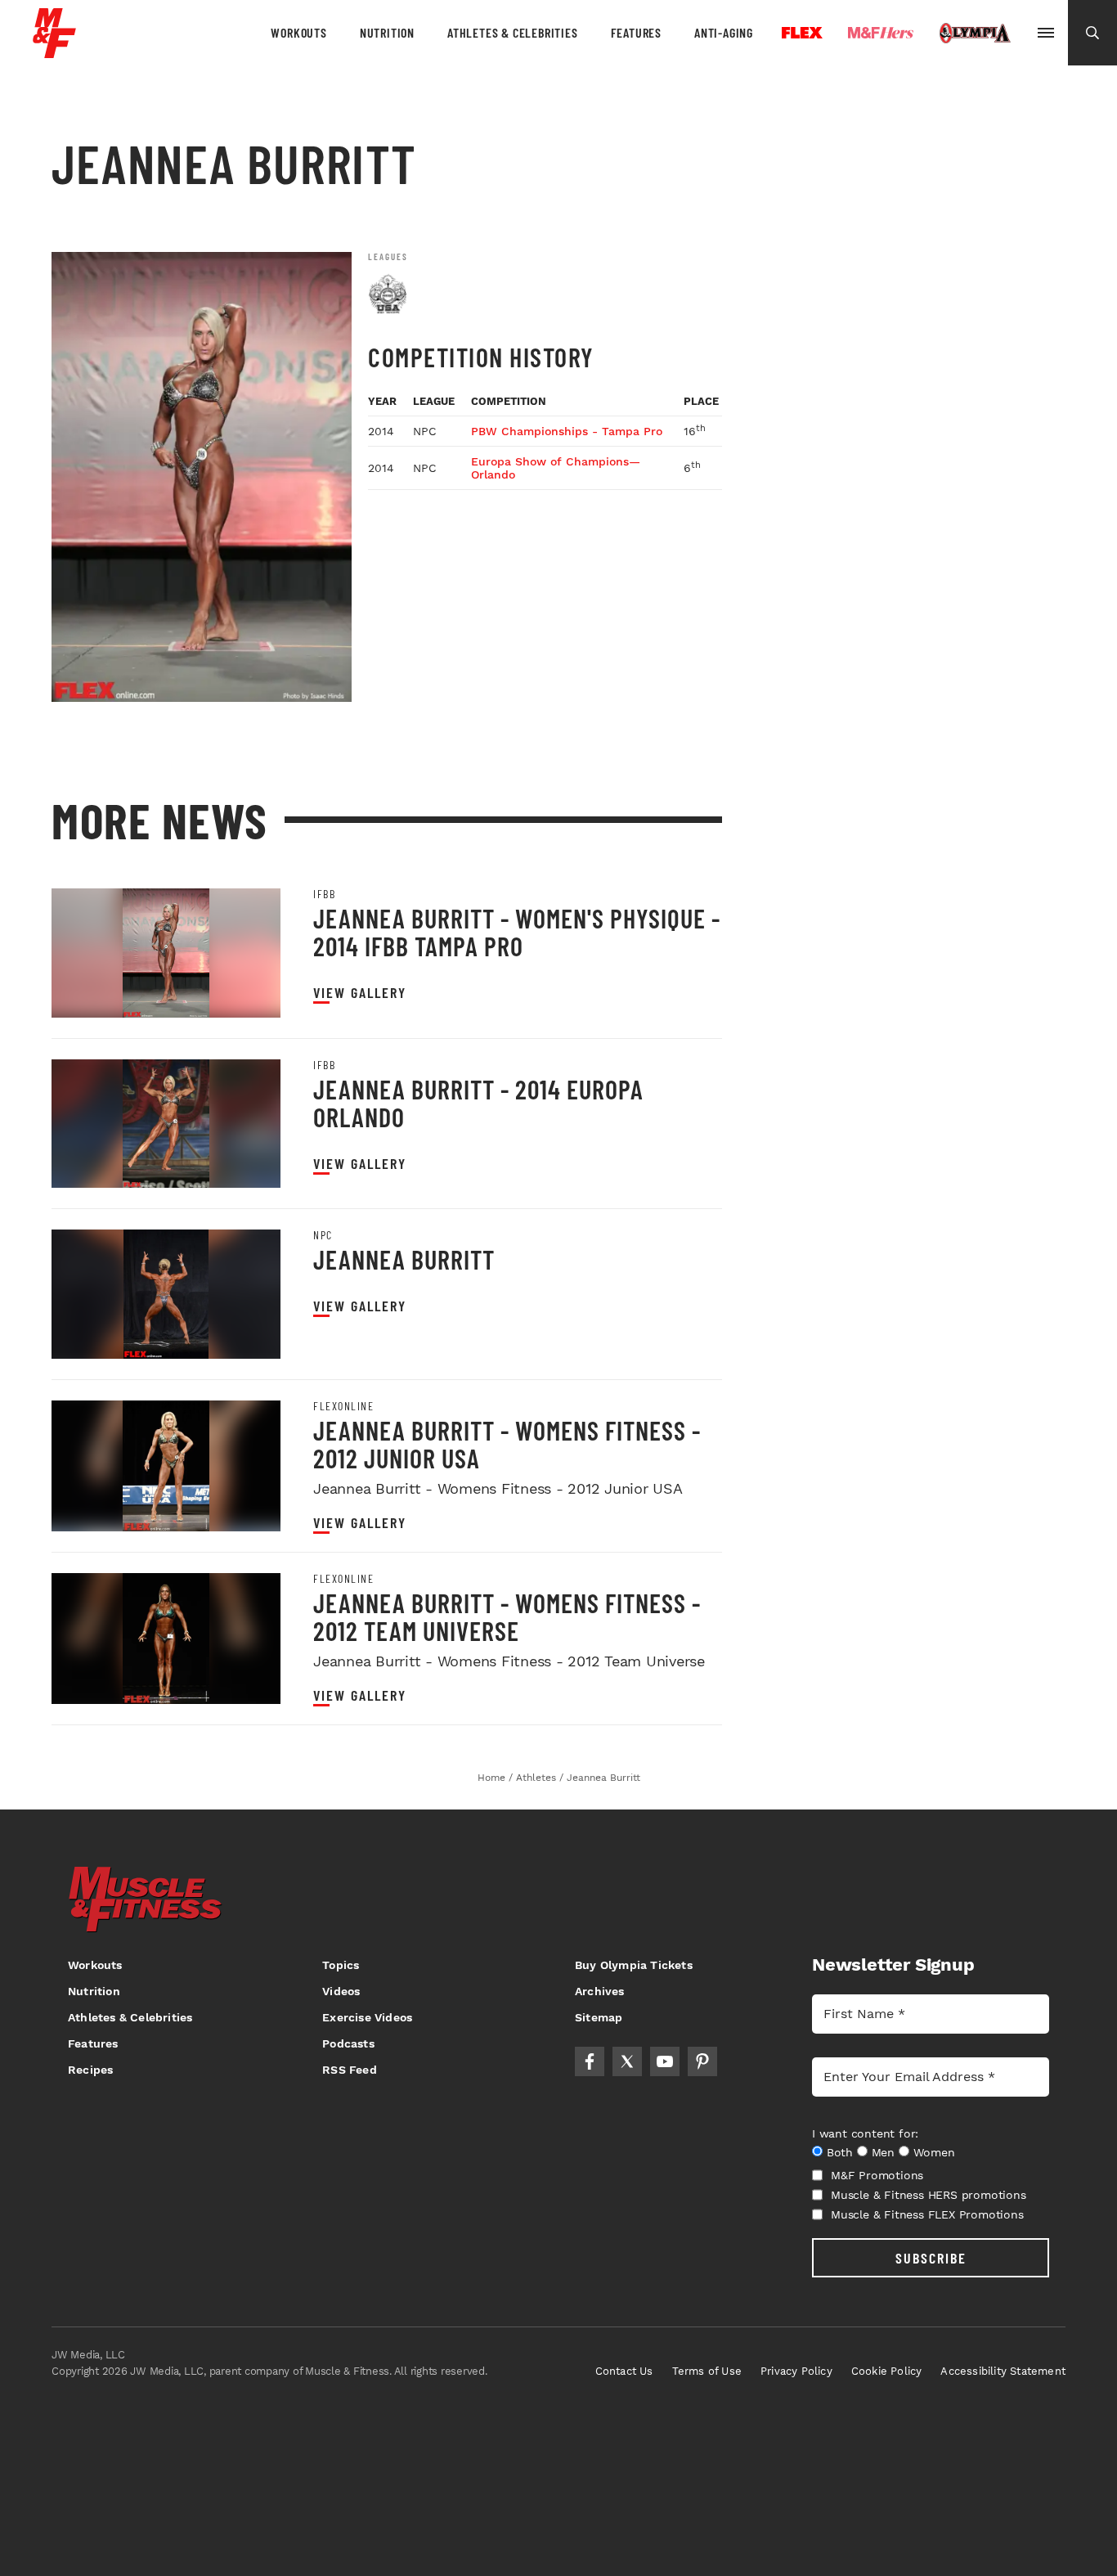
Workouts (298, 32)
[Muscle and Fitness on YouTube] (665, 2061)
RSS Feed (350, 2070)
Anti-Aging (724, 32)
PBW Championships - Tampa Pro (567, 431)
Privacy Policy (796, 2371)
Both (840, 2152)
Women (934, 2152)
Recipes (90, 2070)
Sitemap (599, 2017)
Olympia (975, 34)
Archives (600, 1991)
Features (636, 32)
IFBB (324, 894)
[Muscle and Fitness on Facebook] (590, 2061)
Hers (881, 33)
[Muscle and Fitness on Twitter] (627, 2061)
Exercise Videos (367, 2017)
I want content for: (865, 2133)
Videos (341, 1991)
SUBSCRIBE (931, 2258)
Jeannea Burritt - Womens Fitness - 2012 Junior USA (507, 1444)
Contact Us (624, 2371)
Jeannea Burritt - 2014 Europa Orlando (478, 1103)
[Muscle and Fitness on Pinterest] (702, 2061)
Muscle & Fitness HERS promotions (929, 2195)
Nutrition (387, 32)
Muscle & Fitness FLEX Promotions (927, 2214)
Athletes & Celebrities (513, 32)
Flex (802, 33)
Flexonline (343, 1406)
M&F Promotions (877, 2175)
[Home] (54, 52)
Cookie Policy (887, 2371)
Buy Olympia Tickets (634, 1965)
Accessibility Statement (1003, 2371)
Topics (341, 1965)
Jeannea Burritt (404, 1259)
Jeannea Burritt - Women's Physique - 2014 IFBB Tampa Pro (517, 932)
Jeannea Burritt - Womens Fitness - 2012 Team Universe (507, 1616)
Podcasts (348, 2043)
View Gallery (360, 993)
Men (883, 2152)
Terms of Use (707, 2371)
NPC (323, 1235)
